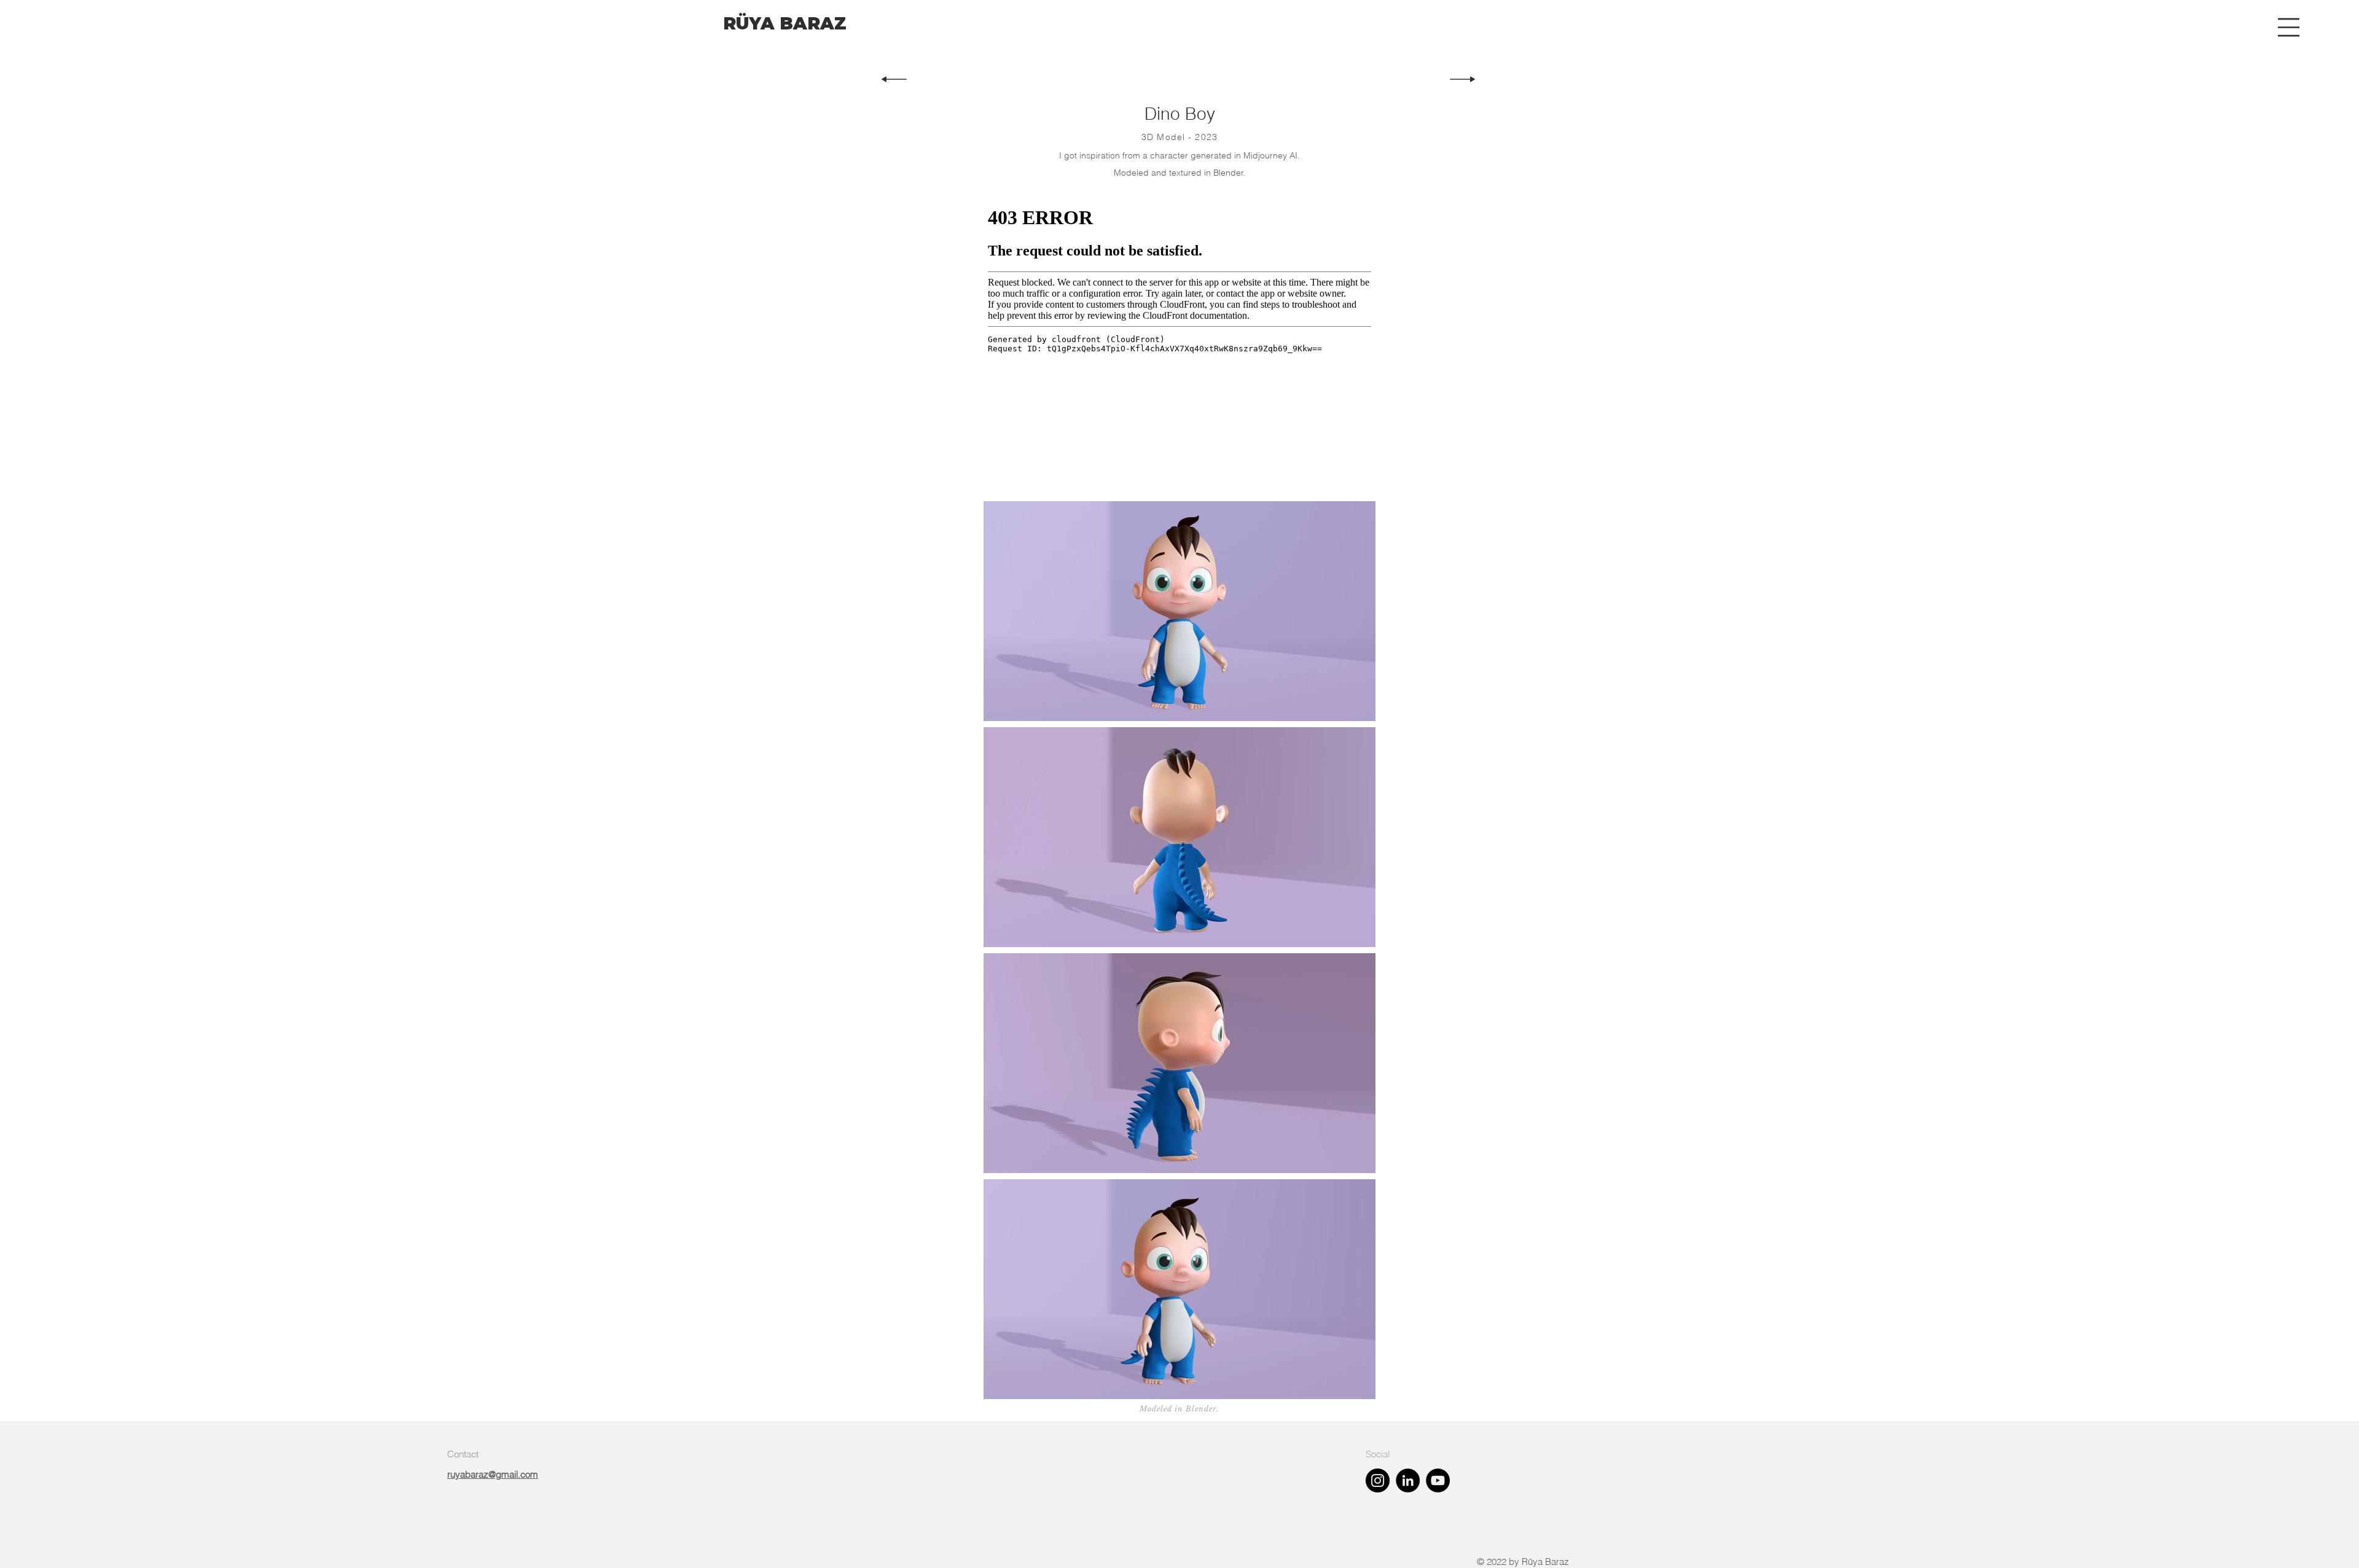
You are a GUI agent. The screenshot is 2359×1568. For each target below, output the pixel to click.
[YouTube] (1438, 1480)
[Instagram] (1378, 1480)
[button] (2289, 27)
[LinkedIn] (1408, 1480)
